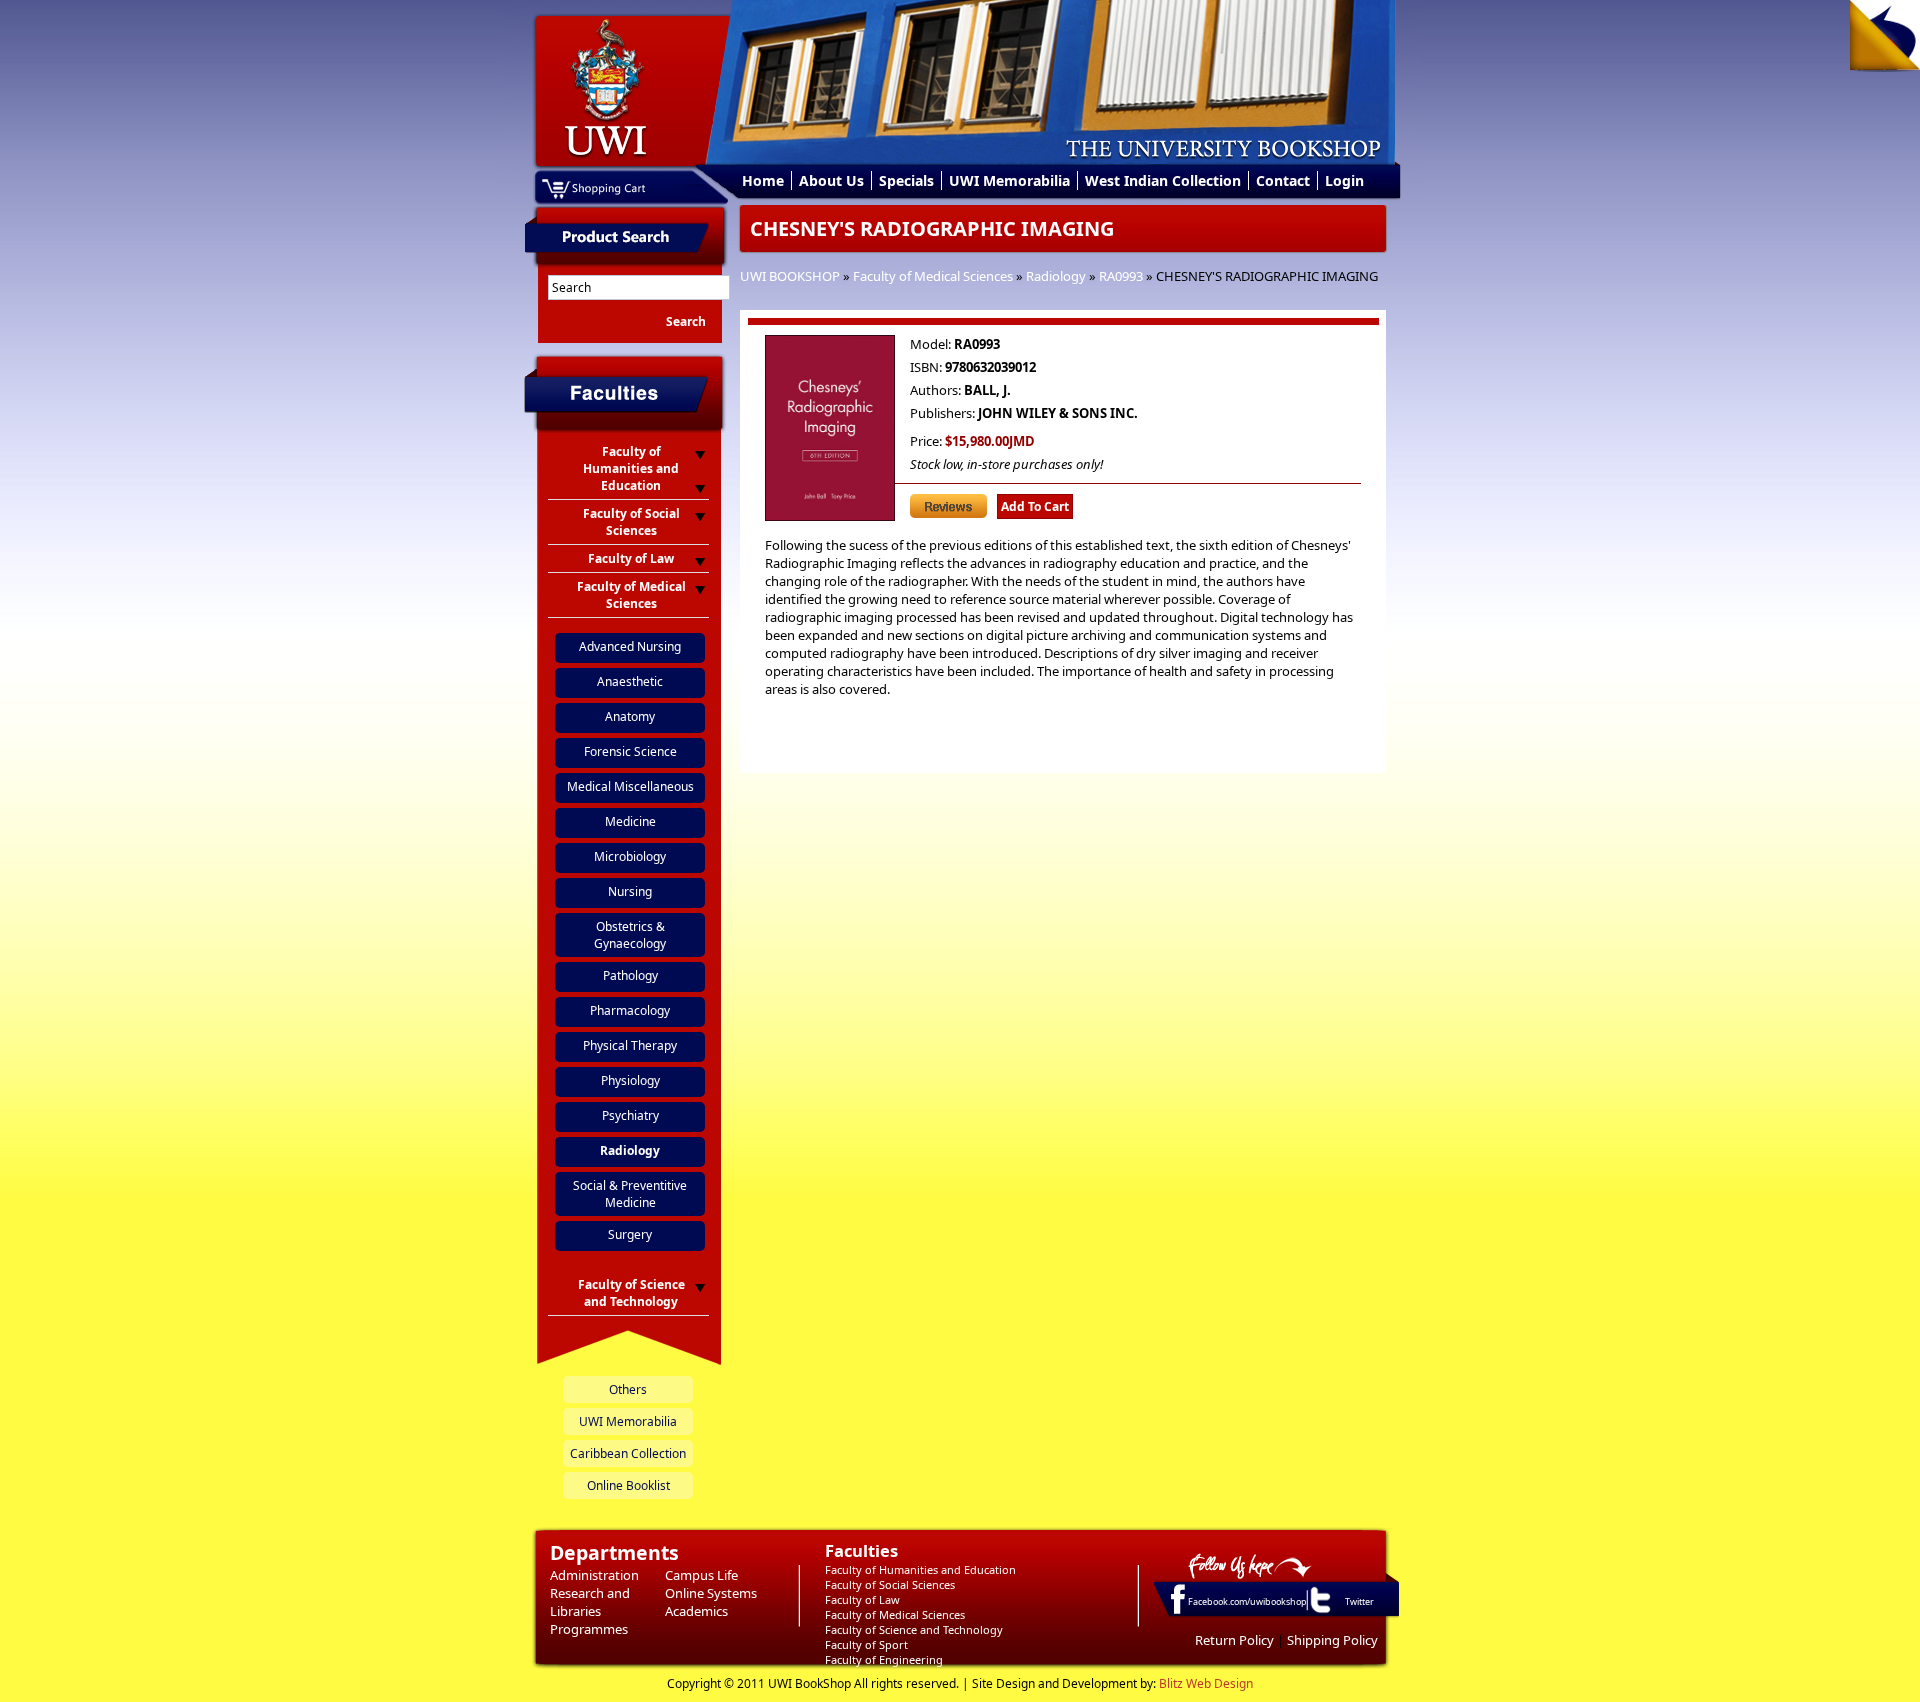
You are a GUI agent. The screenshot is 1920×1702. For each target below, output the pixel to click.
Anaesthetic (630, 681)
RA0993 (1121, 276)
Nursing (630, 891)
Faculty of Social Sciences (890, 1584)
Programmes (589, 1629)
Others (628, 1389)
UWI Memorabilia (1009, 180)
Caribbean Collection (628, 1453)
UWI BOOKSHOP (790, 276)
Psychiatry (630, 1115)
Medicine (630, 821)
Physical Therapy (630, 1045)
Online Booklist (628, 1485)
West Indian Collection (1163, 180)
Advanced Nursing (630, 646)
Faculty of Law (862, 1599)
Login (1344, 180)
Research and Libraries (590, 1602)
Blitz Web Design (1206, 1683)
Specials (906, 180)
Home (763, 180)
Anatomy (630, 716)
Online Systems (711, 1593)
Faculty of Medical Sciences (933, 276)
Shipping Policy (1332, 1640)
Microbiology (630, 856)
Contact (1283, 180)
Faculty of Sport (866, 1644)
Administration (594, 1575)
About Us (831, 180)
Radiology (1056, 276)
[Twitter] (1319, 1612)
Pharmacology (630, 1010)
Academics (696, 1611)
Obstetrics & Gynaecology (630, 935)
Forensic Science (630, 751)
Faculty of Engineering (884, 1659)
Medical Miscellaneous (630, 786)
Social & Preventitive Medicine (630, 1194)
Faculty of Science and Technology (914, 1629)
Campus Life (701, 1575)
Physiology (630, 1080)
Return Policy (1234, 1640)
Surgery (630, 1234)
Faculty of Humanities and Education (920, 1569)
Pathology (630, 975)
